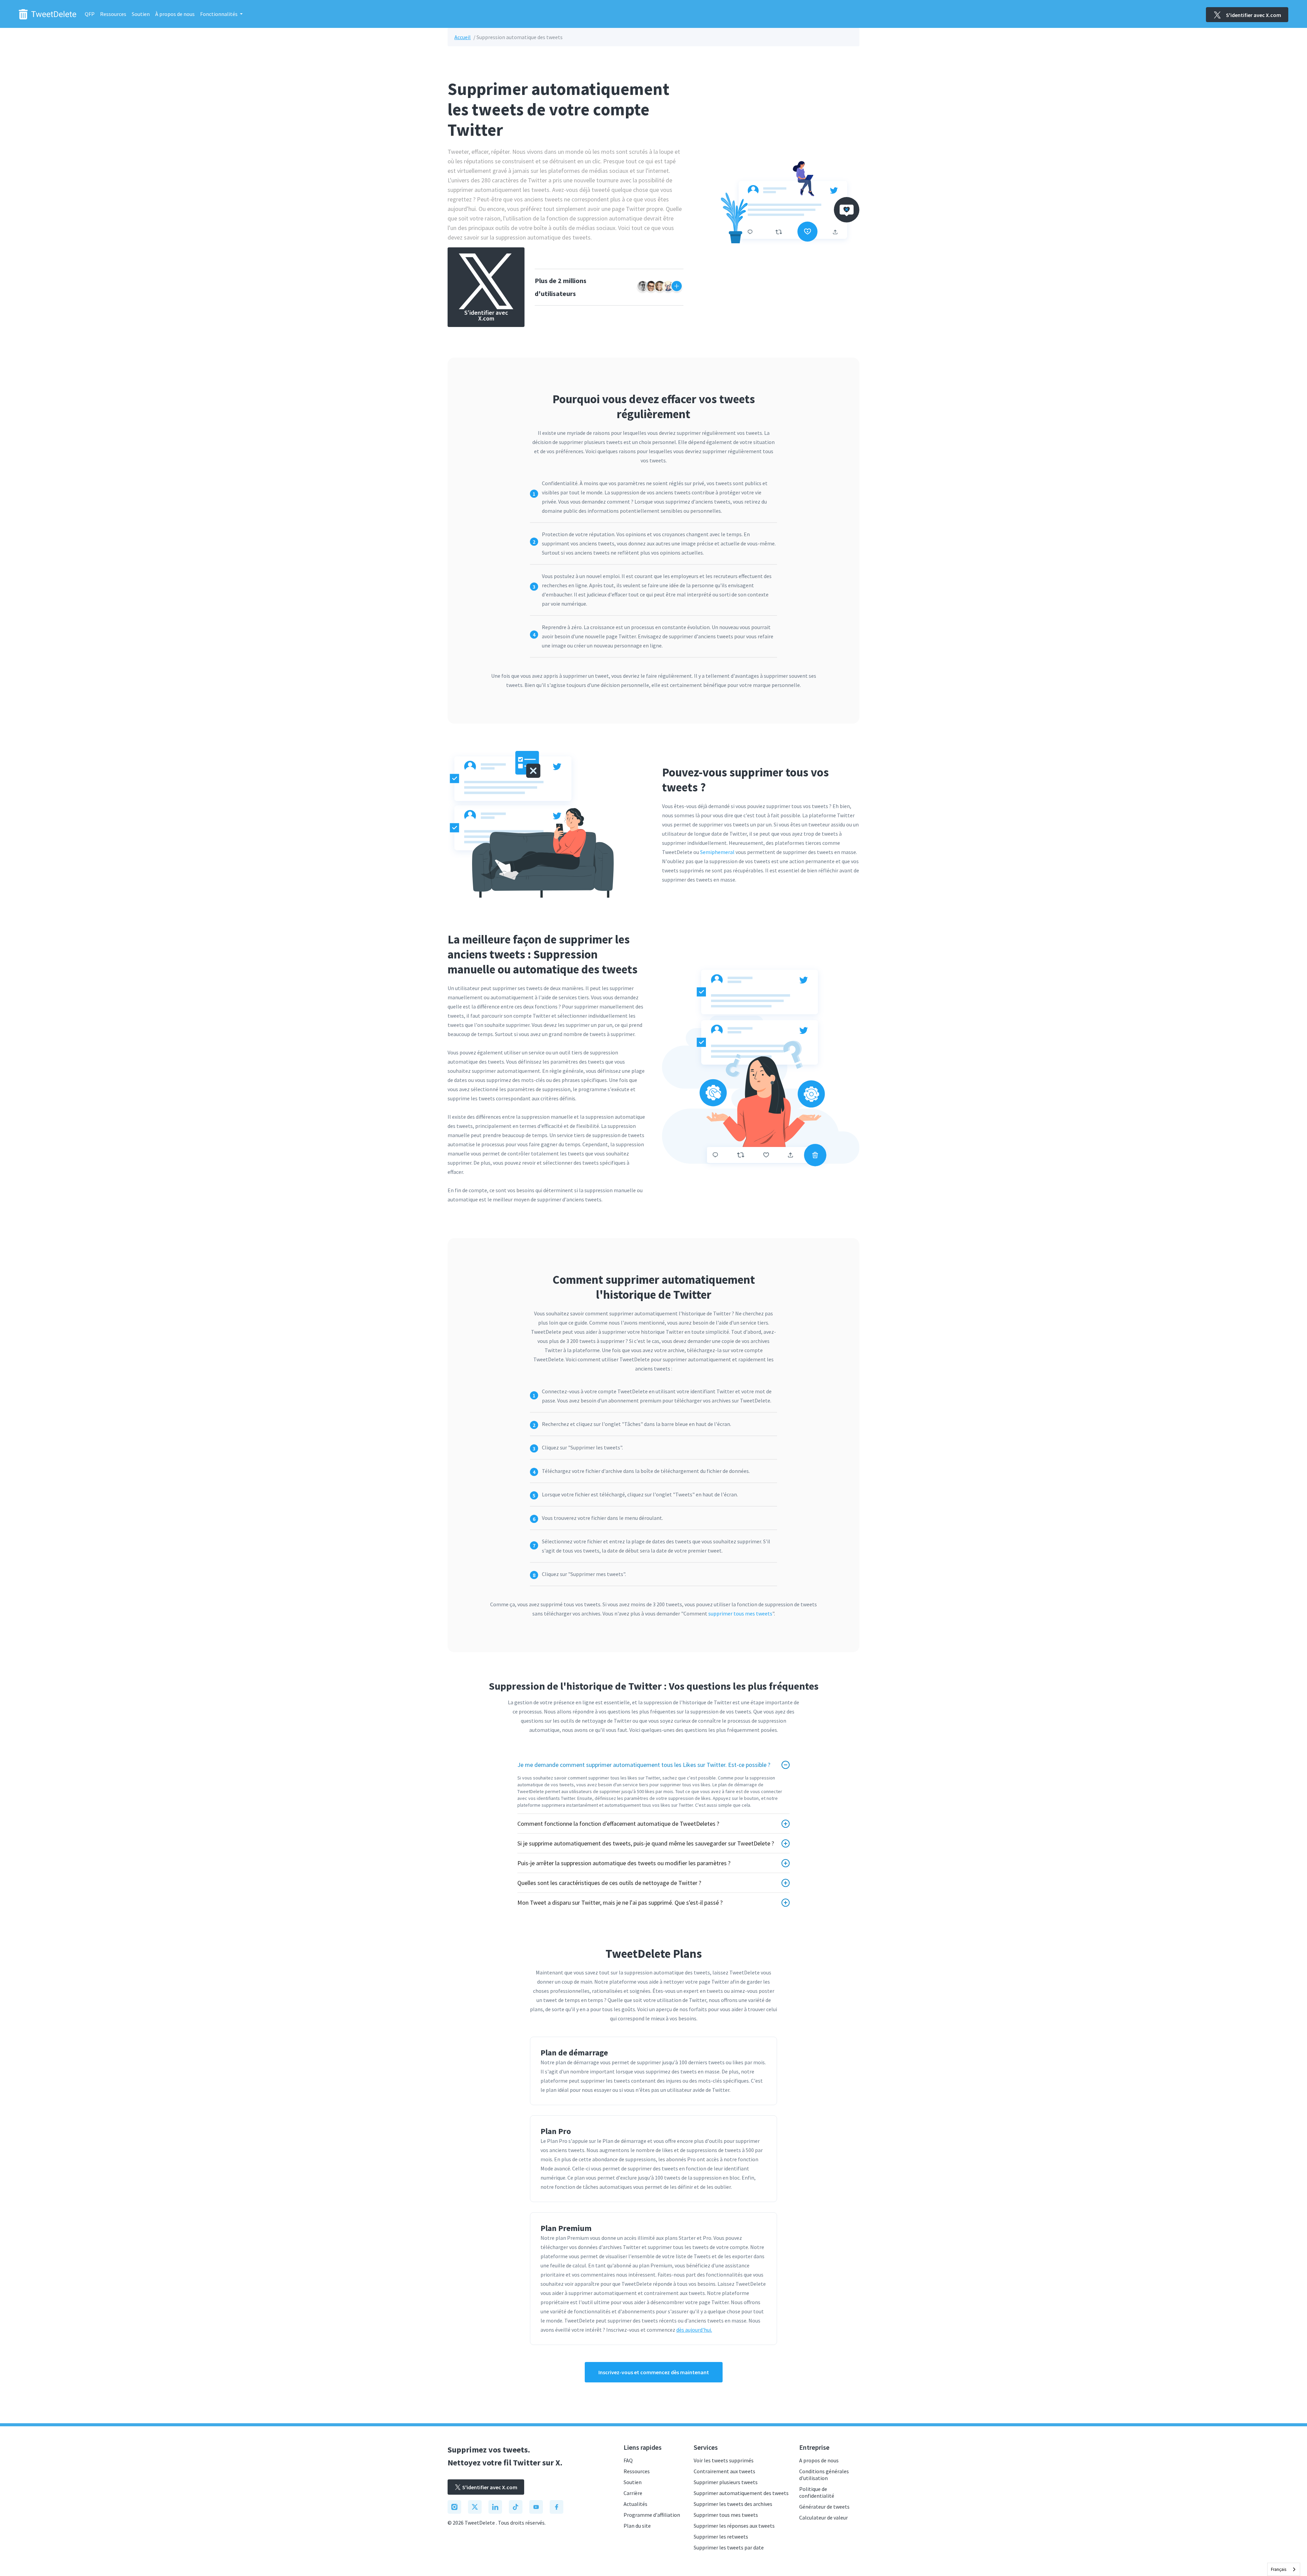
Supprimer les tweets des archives (733, 2504)
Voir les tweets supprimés (724, 2460)
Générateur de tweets (824, 2507)
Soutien (141, 14)
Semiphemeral (717, 852)
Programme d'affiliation (652, 2515)
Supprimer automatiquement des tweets (741, 2493)
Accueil (463, 37)
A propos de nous (819, 2460)
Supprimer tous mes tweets (726, 2515)
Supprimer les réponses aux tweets (734, 2526)
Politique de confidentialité (817, 2492)
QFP (90, 14)
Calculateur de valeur (824, 2517)
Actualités (635, 2504)
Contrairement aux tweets (724, 2471)
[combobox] (1284, 2569)
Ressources (113, 14)
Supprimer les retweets (721, 2537)
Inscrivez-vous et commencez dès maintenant (654, 2372)
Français (1279, 2569)
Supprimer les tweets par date (729, 2547)
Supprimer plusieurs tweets (726, 2482)
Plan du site (637, 2526)
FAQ (628, 2460)
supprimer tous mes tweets (740, 1613)
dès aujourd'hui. (694, 2330)
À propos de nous (175, 14)
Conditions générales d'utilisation (824, 2475)
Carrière (633, 2493)
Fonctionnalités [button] (219, 14)
